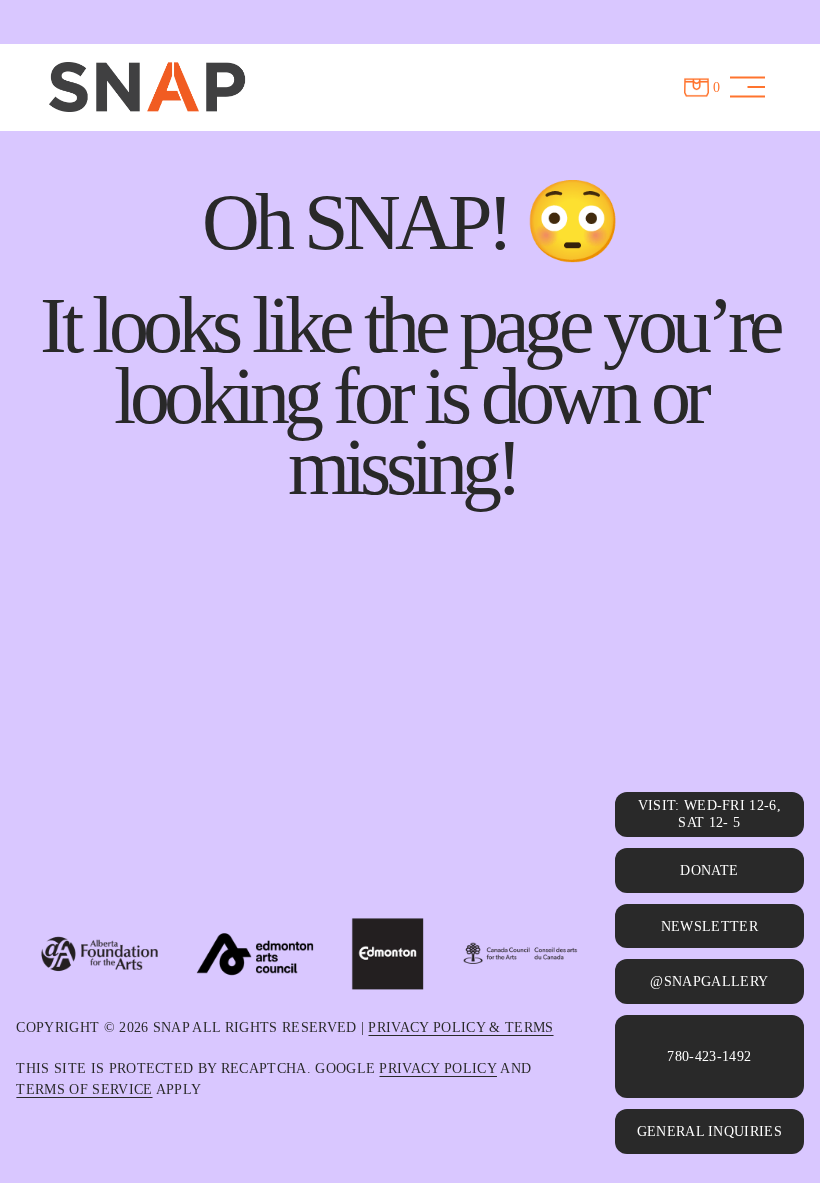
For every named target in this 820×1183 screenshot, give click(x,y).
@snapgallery (709, 981)
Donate (709, 870)
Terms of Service (84, 1089)
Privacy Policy (437, 1068)
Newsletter (709, 926)
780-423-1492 (709, 1056)
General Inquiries (709, 1131)
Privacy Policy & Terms (460, 1027)
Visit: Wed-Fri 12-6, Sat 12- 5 (709, 813)
